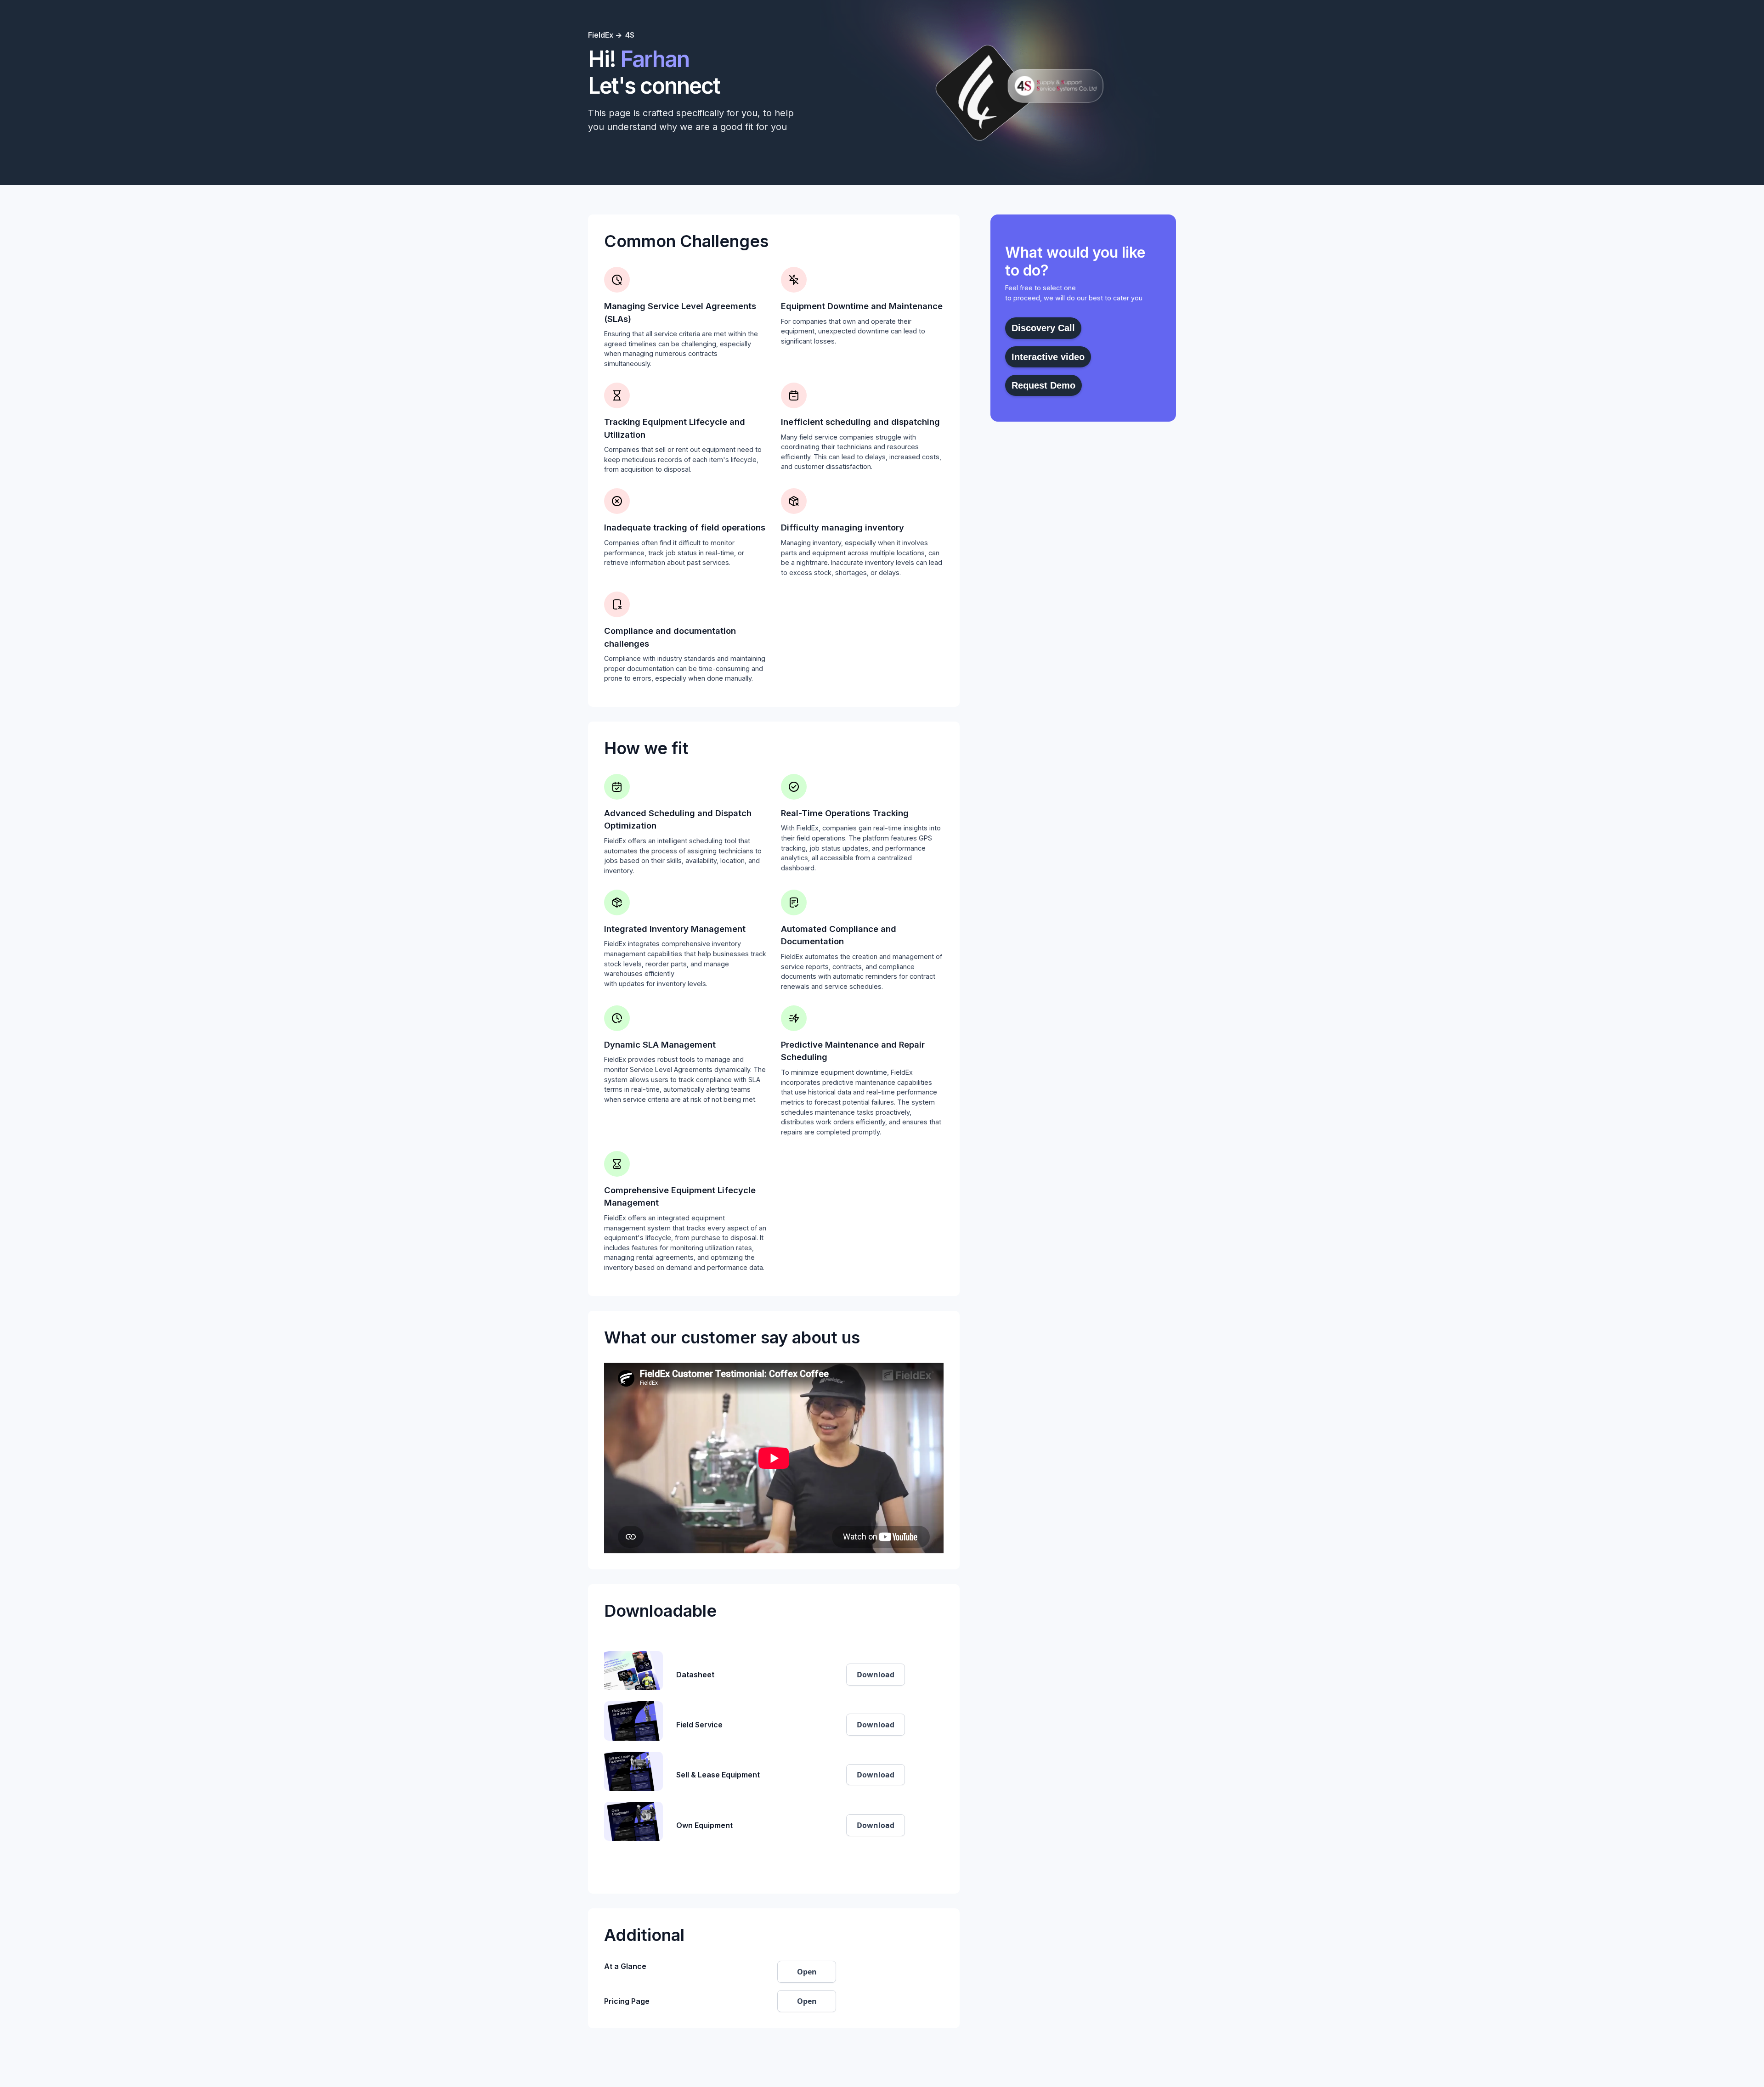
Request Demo (1043, 385)
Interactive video (1048, 357)
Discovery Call (1043, 328)
